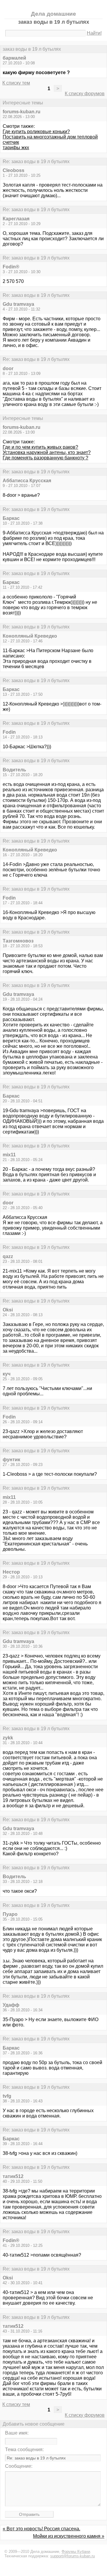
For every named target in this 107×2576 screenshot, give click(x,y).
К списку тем (16, 83)
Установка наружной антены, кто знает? (47, 452)
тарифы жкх (16, 148)
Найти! (94, 33)
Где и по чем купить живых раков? (40, 447)
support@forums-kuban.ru (73, 2556)
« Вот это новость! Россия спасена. (41, 2529)
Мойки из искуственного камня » (69, 2536)
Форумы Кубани (76, 2552)
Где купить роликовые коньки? (36, 132)
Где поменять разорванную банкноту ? (45, 458)
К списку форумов (85, 94)
